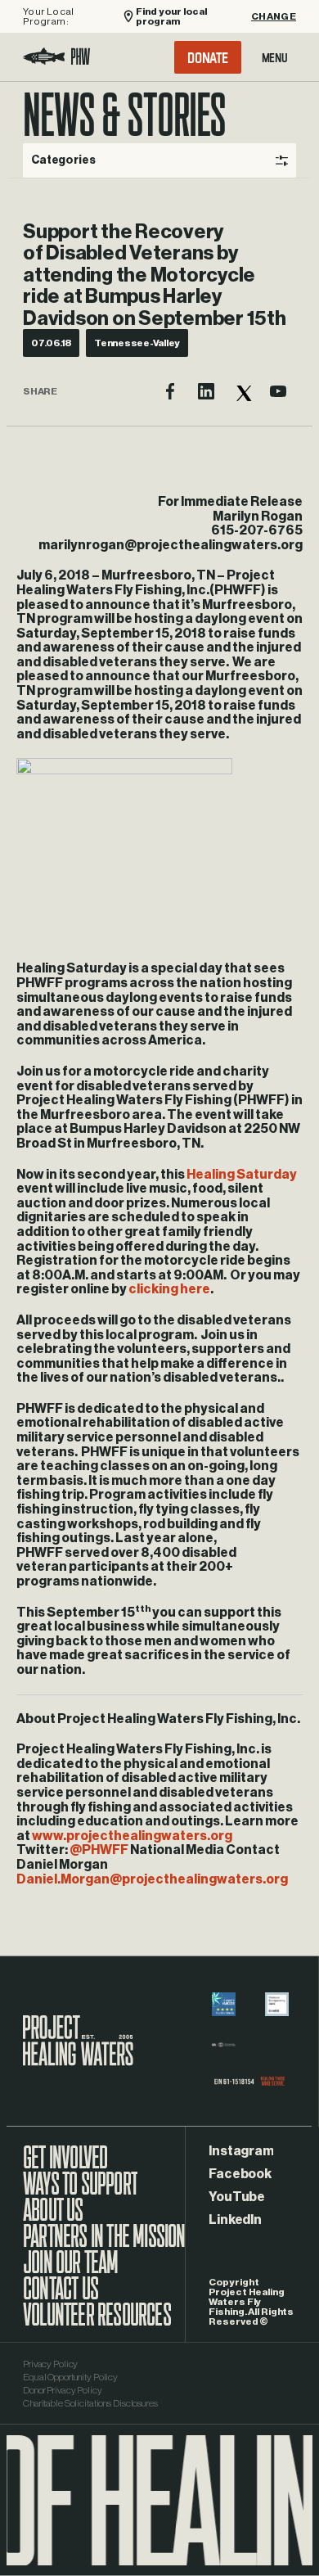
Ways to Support (80, 2192)
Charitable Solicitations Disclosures (90, 2403)
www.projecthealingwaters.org (132, 1836)
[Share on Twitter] (242, 391)
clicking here (169, 1289)
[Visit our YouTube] (278, 391)
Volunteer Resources (97, 2323)
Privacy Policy (50, 2364)
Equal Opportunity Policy (70, 2377)
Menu (275, 57)
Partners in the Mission (104, 2244)
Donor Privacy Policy (63, 2390)
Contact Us (61, 2297)
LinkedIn (235, 2220)
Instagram (241, 2151)
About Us (53, 2218)
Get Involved (65, 2166)
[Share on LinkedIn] (206, 391)
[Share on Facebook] (170, 391)
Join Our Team (71, 2271)
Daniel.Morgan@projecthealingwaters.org (152, 1879)
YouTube (236, 2197)
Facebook (240, 2174)
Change (274, 16)
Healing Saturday (242, 1175)
